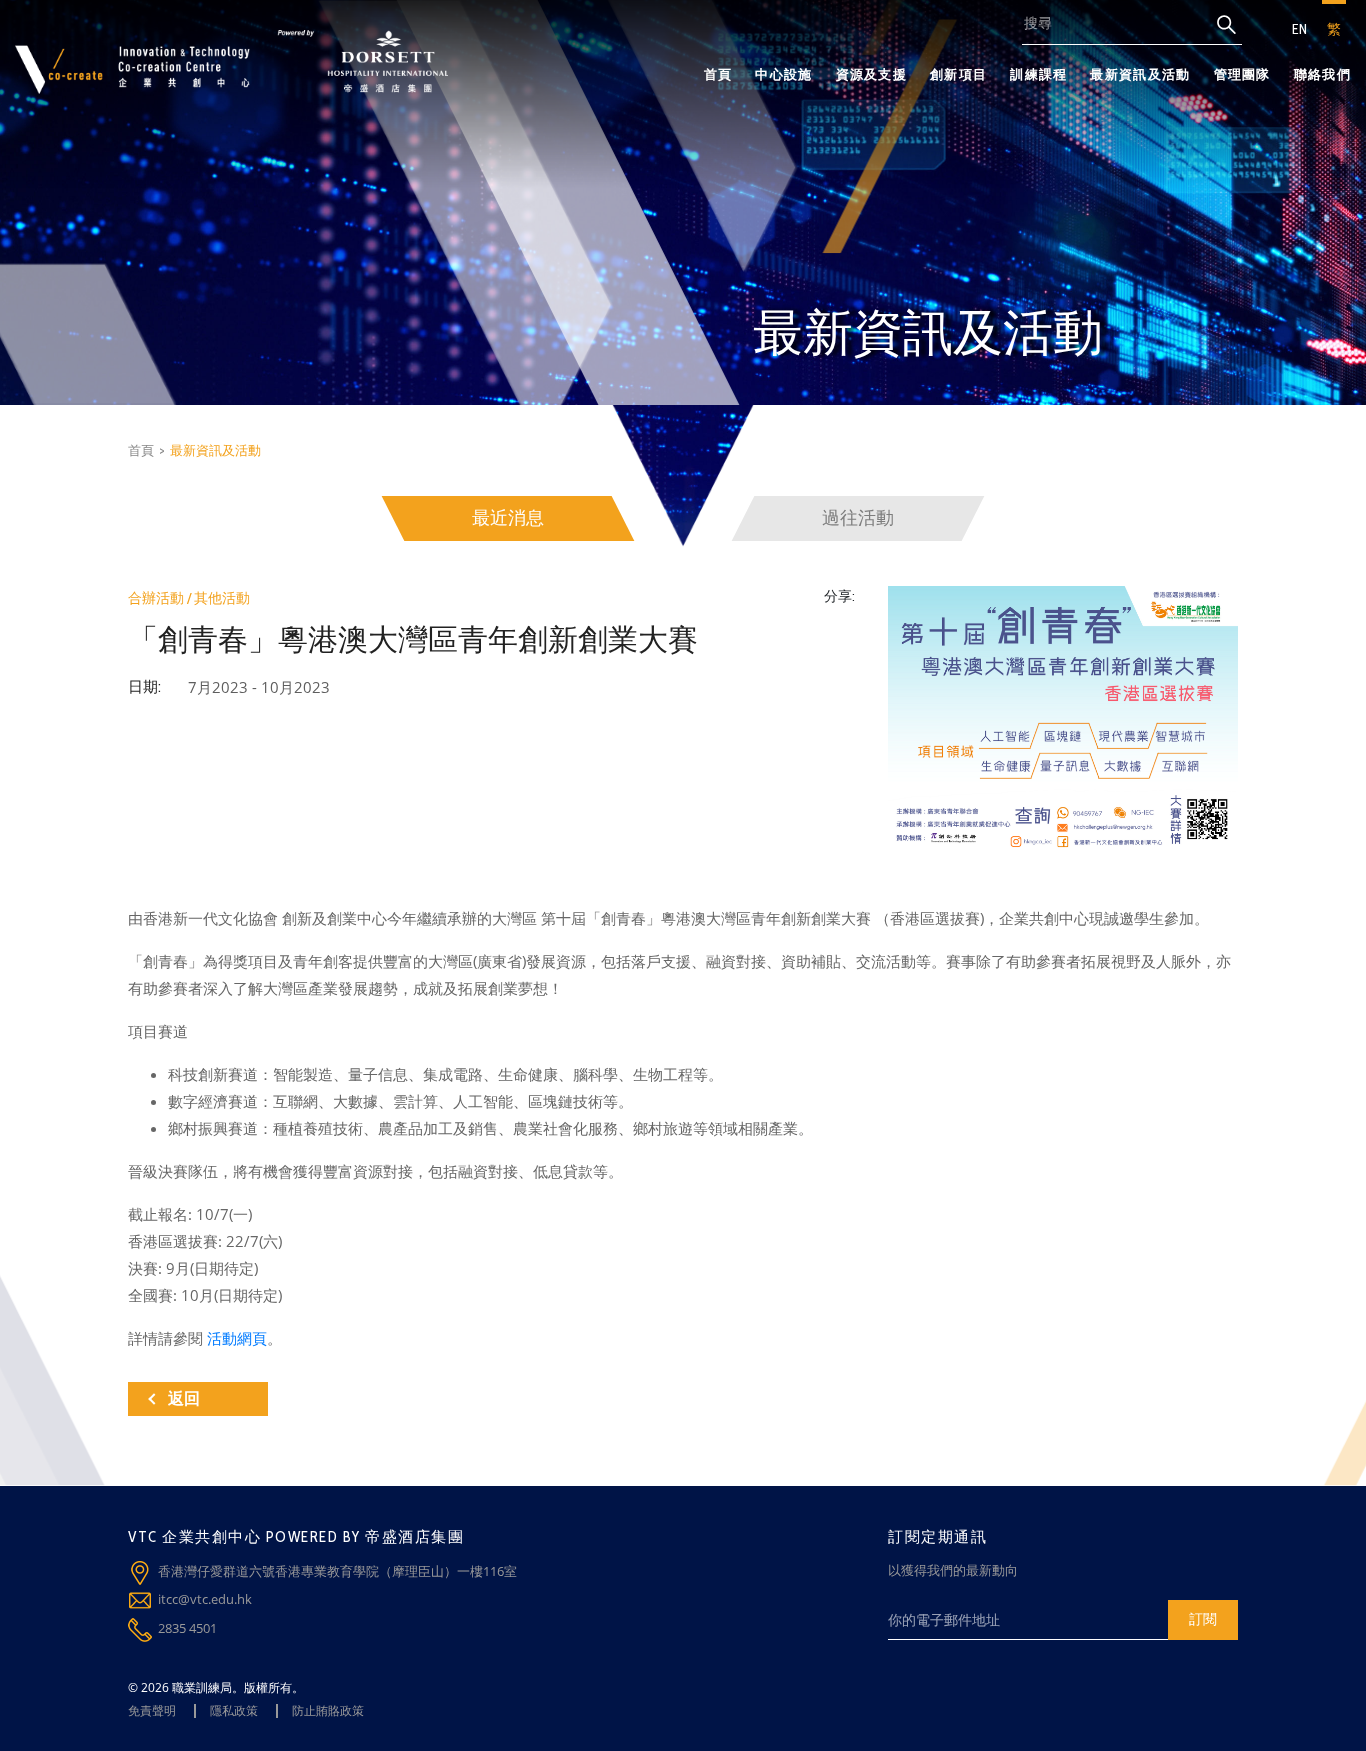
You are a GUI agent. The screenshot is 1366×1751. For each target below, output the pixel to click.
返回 (184, 1398)
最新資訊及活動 (1140, 74)
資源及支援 (872, 74)
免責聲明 (152, 1710)
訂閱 (1203, 1618)
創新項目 (958, 74)
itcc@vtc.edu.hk (205, 1599)
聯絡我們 (1322, 74)
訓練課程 (1038, 74)
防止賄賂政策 (328, 1710)
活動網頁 (237, 1338)
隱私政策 (234, 1710)
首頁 (718, 74)
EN (1299, 29)
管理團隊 (1242, 74)
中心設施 (783, 74)
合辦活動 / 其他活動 (189, 598)
